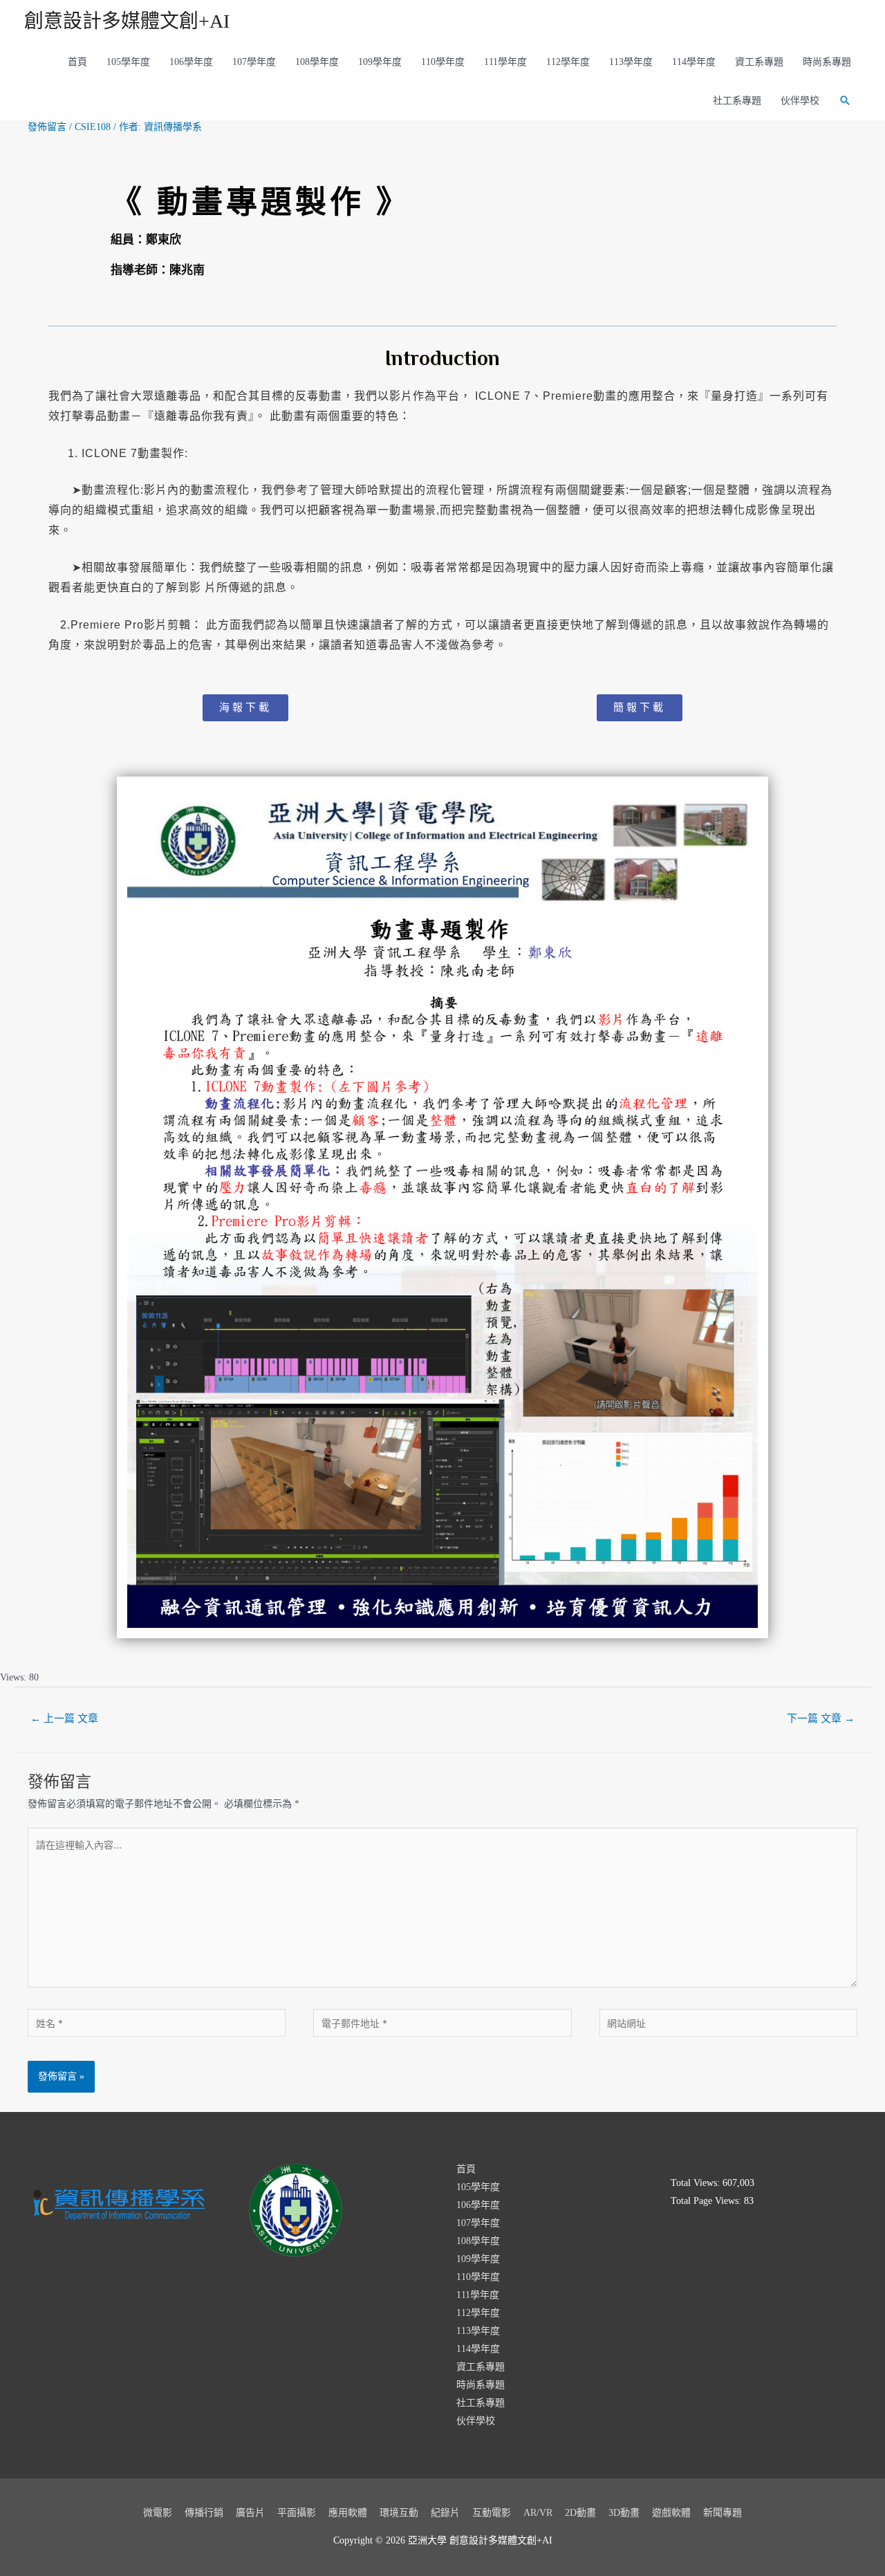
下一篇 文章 (821, 1718)
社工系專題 (737, 101)
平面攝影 (297, 2513)
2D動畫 (580, 2513)
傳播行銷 (204, 2513)
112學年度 (568, 62)
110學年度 (443, 62)
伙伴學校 (800, 101)
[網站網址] (728, 2026)
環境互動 (399, 2513)
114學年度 (694, 62)
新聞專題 (723, 2513)
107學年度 (254, 62)
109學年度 (380, 62)
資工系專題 (759, 62)
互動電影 (492, 2513)
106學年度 (191, 62)
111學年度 (505, 62)
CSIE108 (93, 127)
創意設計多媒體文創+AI (127, 21)
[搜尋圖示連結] (845, 100)
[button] (245, 708)
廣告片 (250, 2513)
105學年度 (128, 62)
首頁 (77, 62)
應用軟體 (348, 2513)
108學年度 (317, 62)
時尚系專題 (827, 62)
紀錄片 (445, 2513)
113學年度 (631, 62)
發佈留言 (47, 127)
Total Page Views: (707, 2201)
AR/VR (538, 2513)
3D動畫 (624, 2513)
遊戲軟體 (671, 2513)
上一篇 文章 (64, 1718)
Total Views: (697, 2183)
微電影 (158, 2513)
